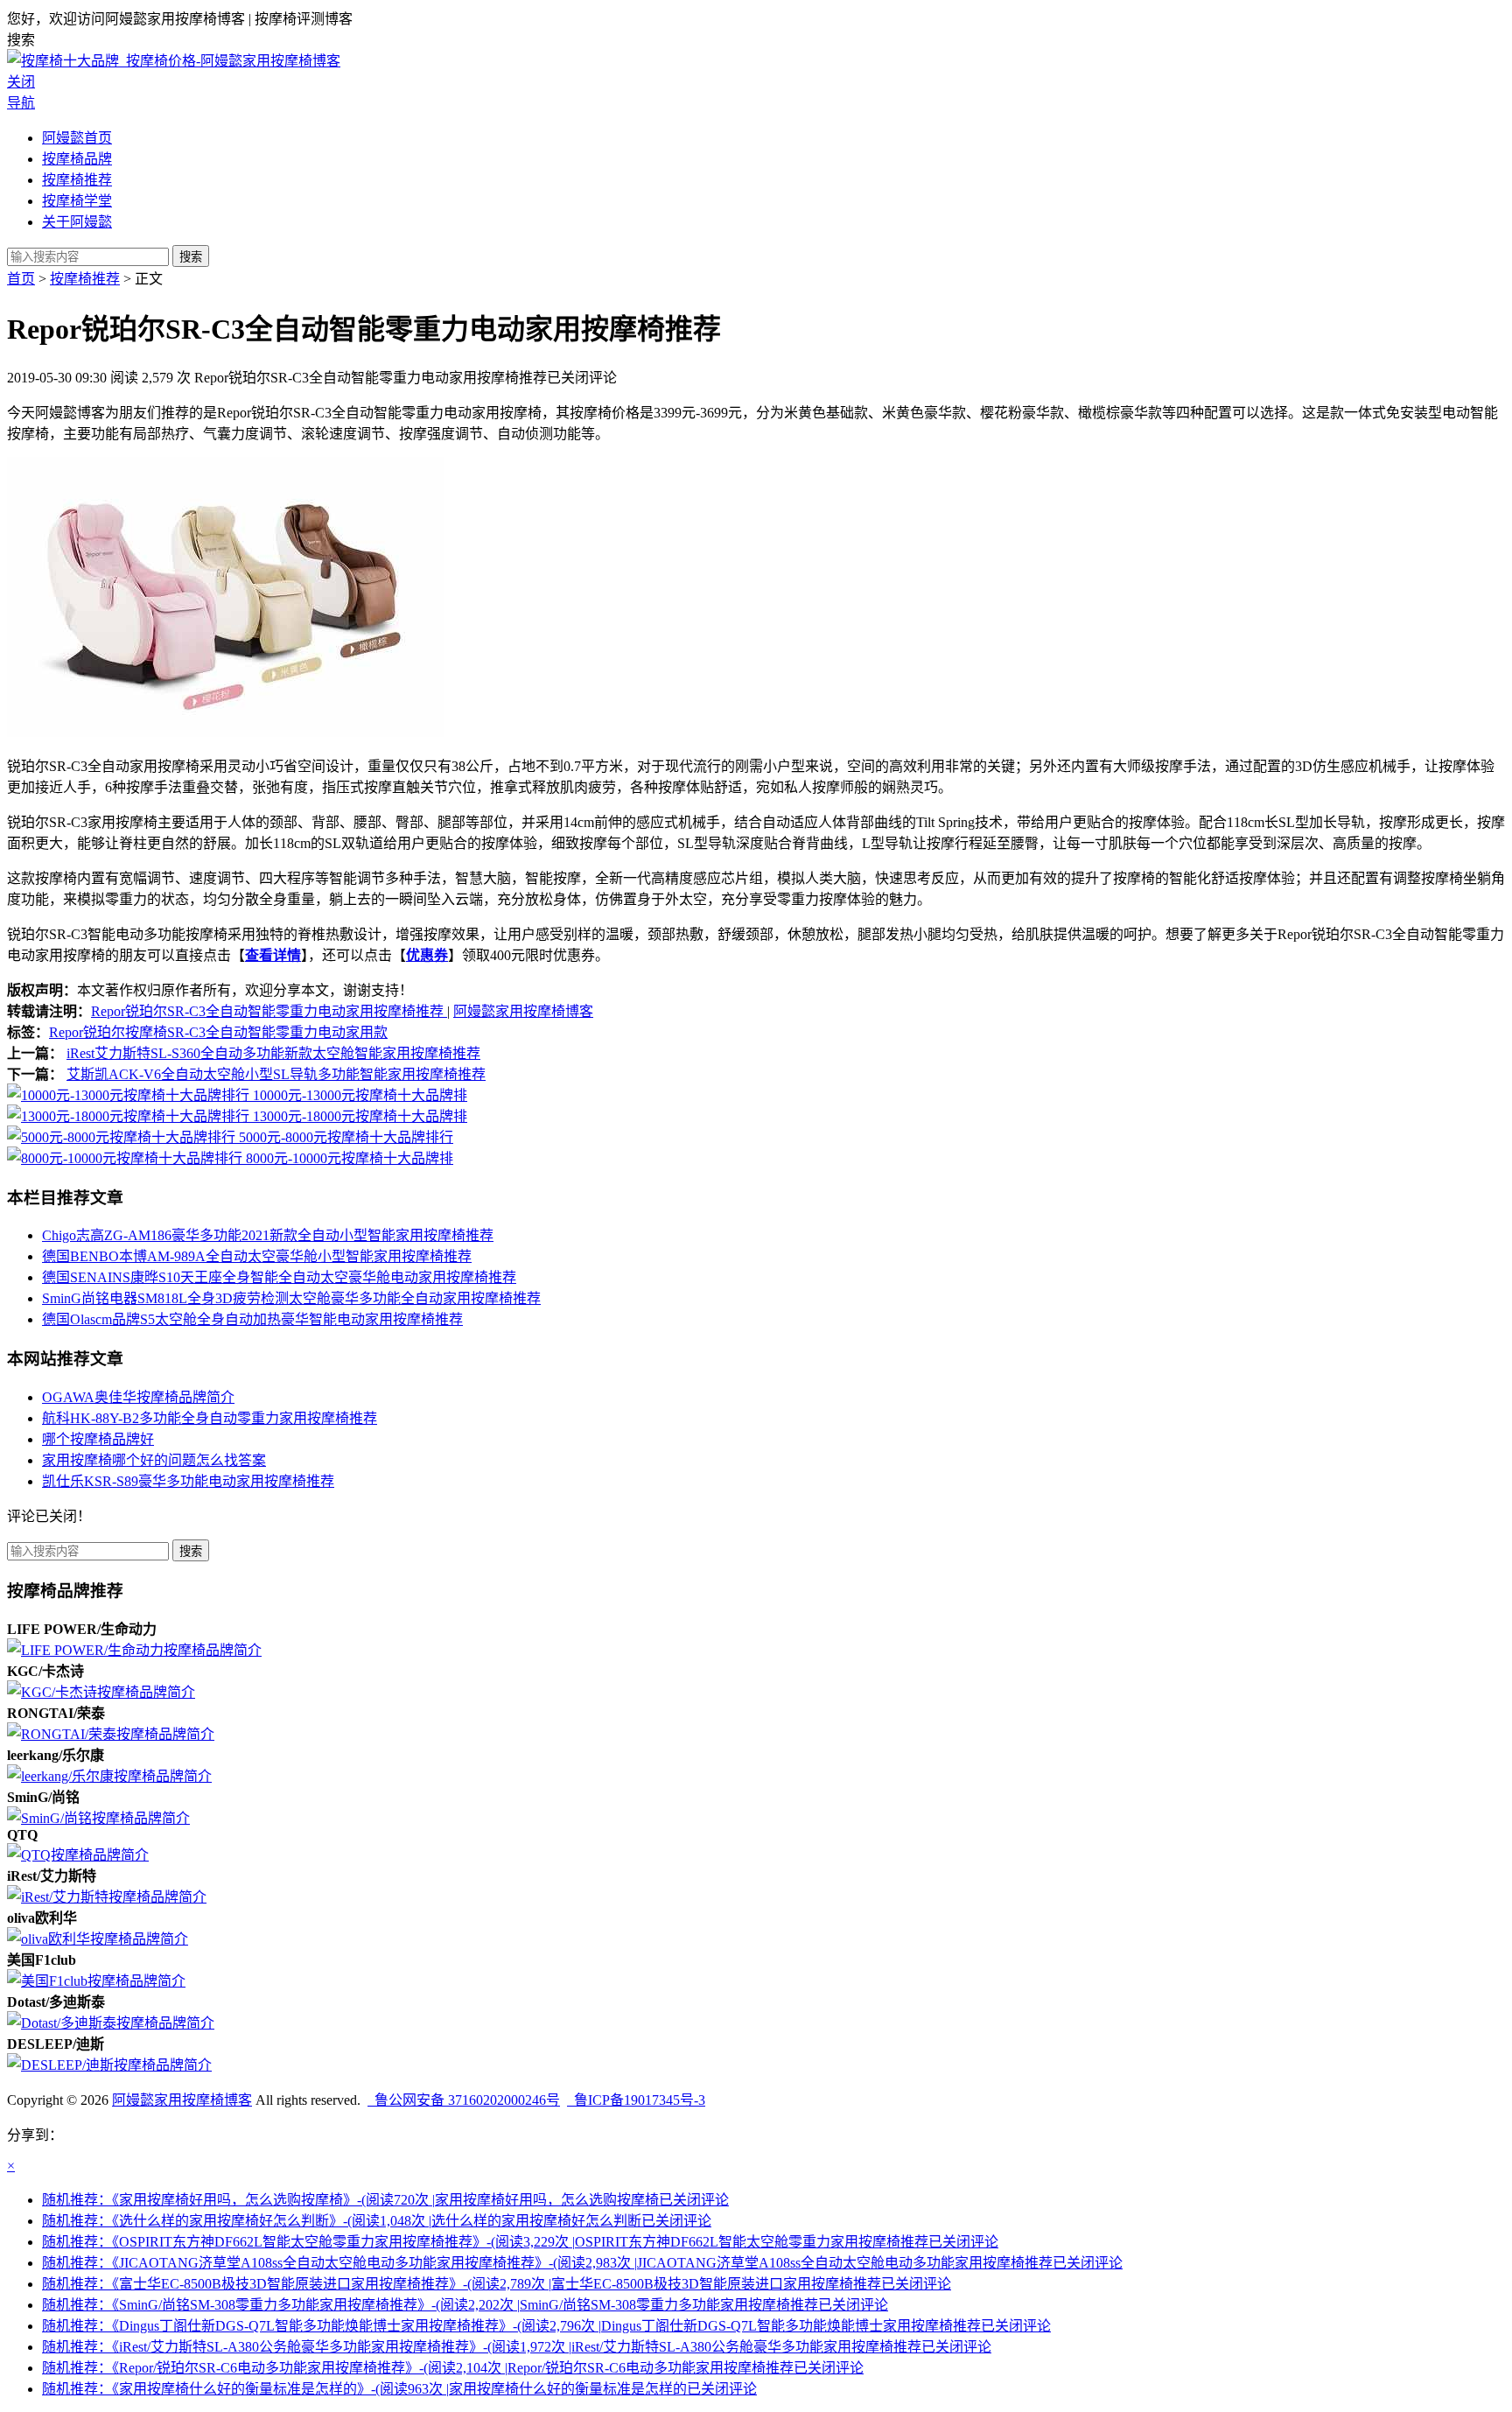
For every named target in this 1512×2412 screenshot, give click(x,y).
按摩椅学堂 (77, 201)
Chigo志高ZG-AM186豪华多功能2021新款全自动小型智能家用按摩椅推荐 (268, 1235)
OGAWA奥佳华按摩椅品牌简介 (138, 1397)
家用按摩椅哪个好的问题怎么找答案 (154, 1460)
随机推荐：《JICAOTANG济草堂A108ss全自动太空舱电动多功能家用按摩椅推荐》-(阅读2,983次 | (582, 2263)
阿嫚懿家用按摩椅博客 (523, 1011)
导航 (21, 103)
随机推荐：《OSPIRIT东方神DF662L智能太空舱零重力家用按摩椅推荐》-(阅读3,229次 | (520, 2242)
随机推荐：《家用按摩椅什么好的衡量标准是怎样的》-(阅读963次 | (399, 2389)
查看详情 (273, 955)
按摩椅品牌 (77, 159)
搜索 (191, 257)
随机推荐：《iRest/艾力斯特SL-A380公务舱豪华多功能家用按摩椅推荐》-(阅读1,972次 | (517, 2347)
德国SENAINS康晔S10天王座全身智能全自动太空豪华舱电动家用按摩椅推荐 (279, 1277)
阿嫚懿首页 (77, 138)
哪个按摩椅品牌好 (98, 1439)
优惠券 (427, 955)
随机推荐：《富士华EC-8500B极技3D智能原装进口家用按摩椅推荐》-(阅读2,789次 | (497, 2284)
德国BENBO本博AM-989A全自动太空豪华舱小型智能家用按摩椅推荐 (257, 1256)
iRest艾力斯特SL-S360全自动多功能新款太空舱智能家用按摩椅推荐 (273, 1053)
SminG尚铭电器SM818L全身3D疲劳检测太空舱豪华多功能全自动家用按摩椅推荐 (291, 1298)
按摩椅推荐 (77, 180)
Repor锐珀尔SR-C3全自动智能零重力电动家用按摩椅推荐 (269, 1011)
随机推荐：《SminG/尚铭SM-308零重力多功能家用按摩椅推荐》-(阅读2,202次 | (465, 2305)
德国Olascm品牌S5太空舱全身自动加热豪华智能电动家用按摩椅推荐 (252, 1319)
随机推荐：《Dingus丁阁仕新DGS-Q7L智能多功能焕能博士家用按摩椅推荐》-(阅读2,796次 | (546, 2326)
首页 (21, 279)
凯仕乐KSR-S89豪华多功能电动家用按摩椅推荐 (188, 1481)
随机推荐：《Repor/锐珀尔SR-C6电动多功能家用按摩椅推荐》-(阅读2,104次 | (453, 2368)
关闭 (21, 82)
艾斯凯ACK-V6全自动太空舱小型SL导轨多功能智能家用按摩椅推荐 (276, 1074)
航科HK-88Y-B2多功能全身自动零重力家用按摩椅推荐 (210, 1418)
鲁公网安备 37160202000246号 (464, 2100)
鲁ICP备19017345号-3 (636, 2100)
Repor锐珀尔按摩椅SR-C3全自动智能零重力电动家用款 (218, 1032)
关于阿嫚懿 (77, 222)
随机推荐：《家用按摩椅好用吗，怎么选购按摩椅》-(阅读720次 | (385, 2200)
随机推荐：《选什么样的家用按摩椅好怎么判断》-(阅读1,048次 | (377, 2221)
